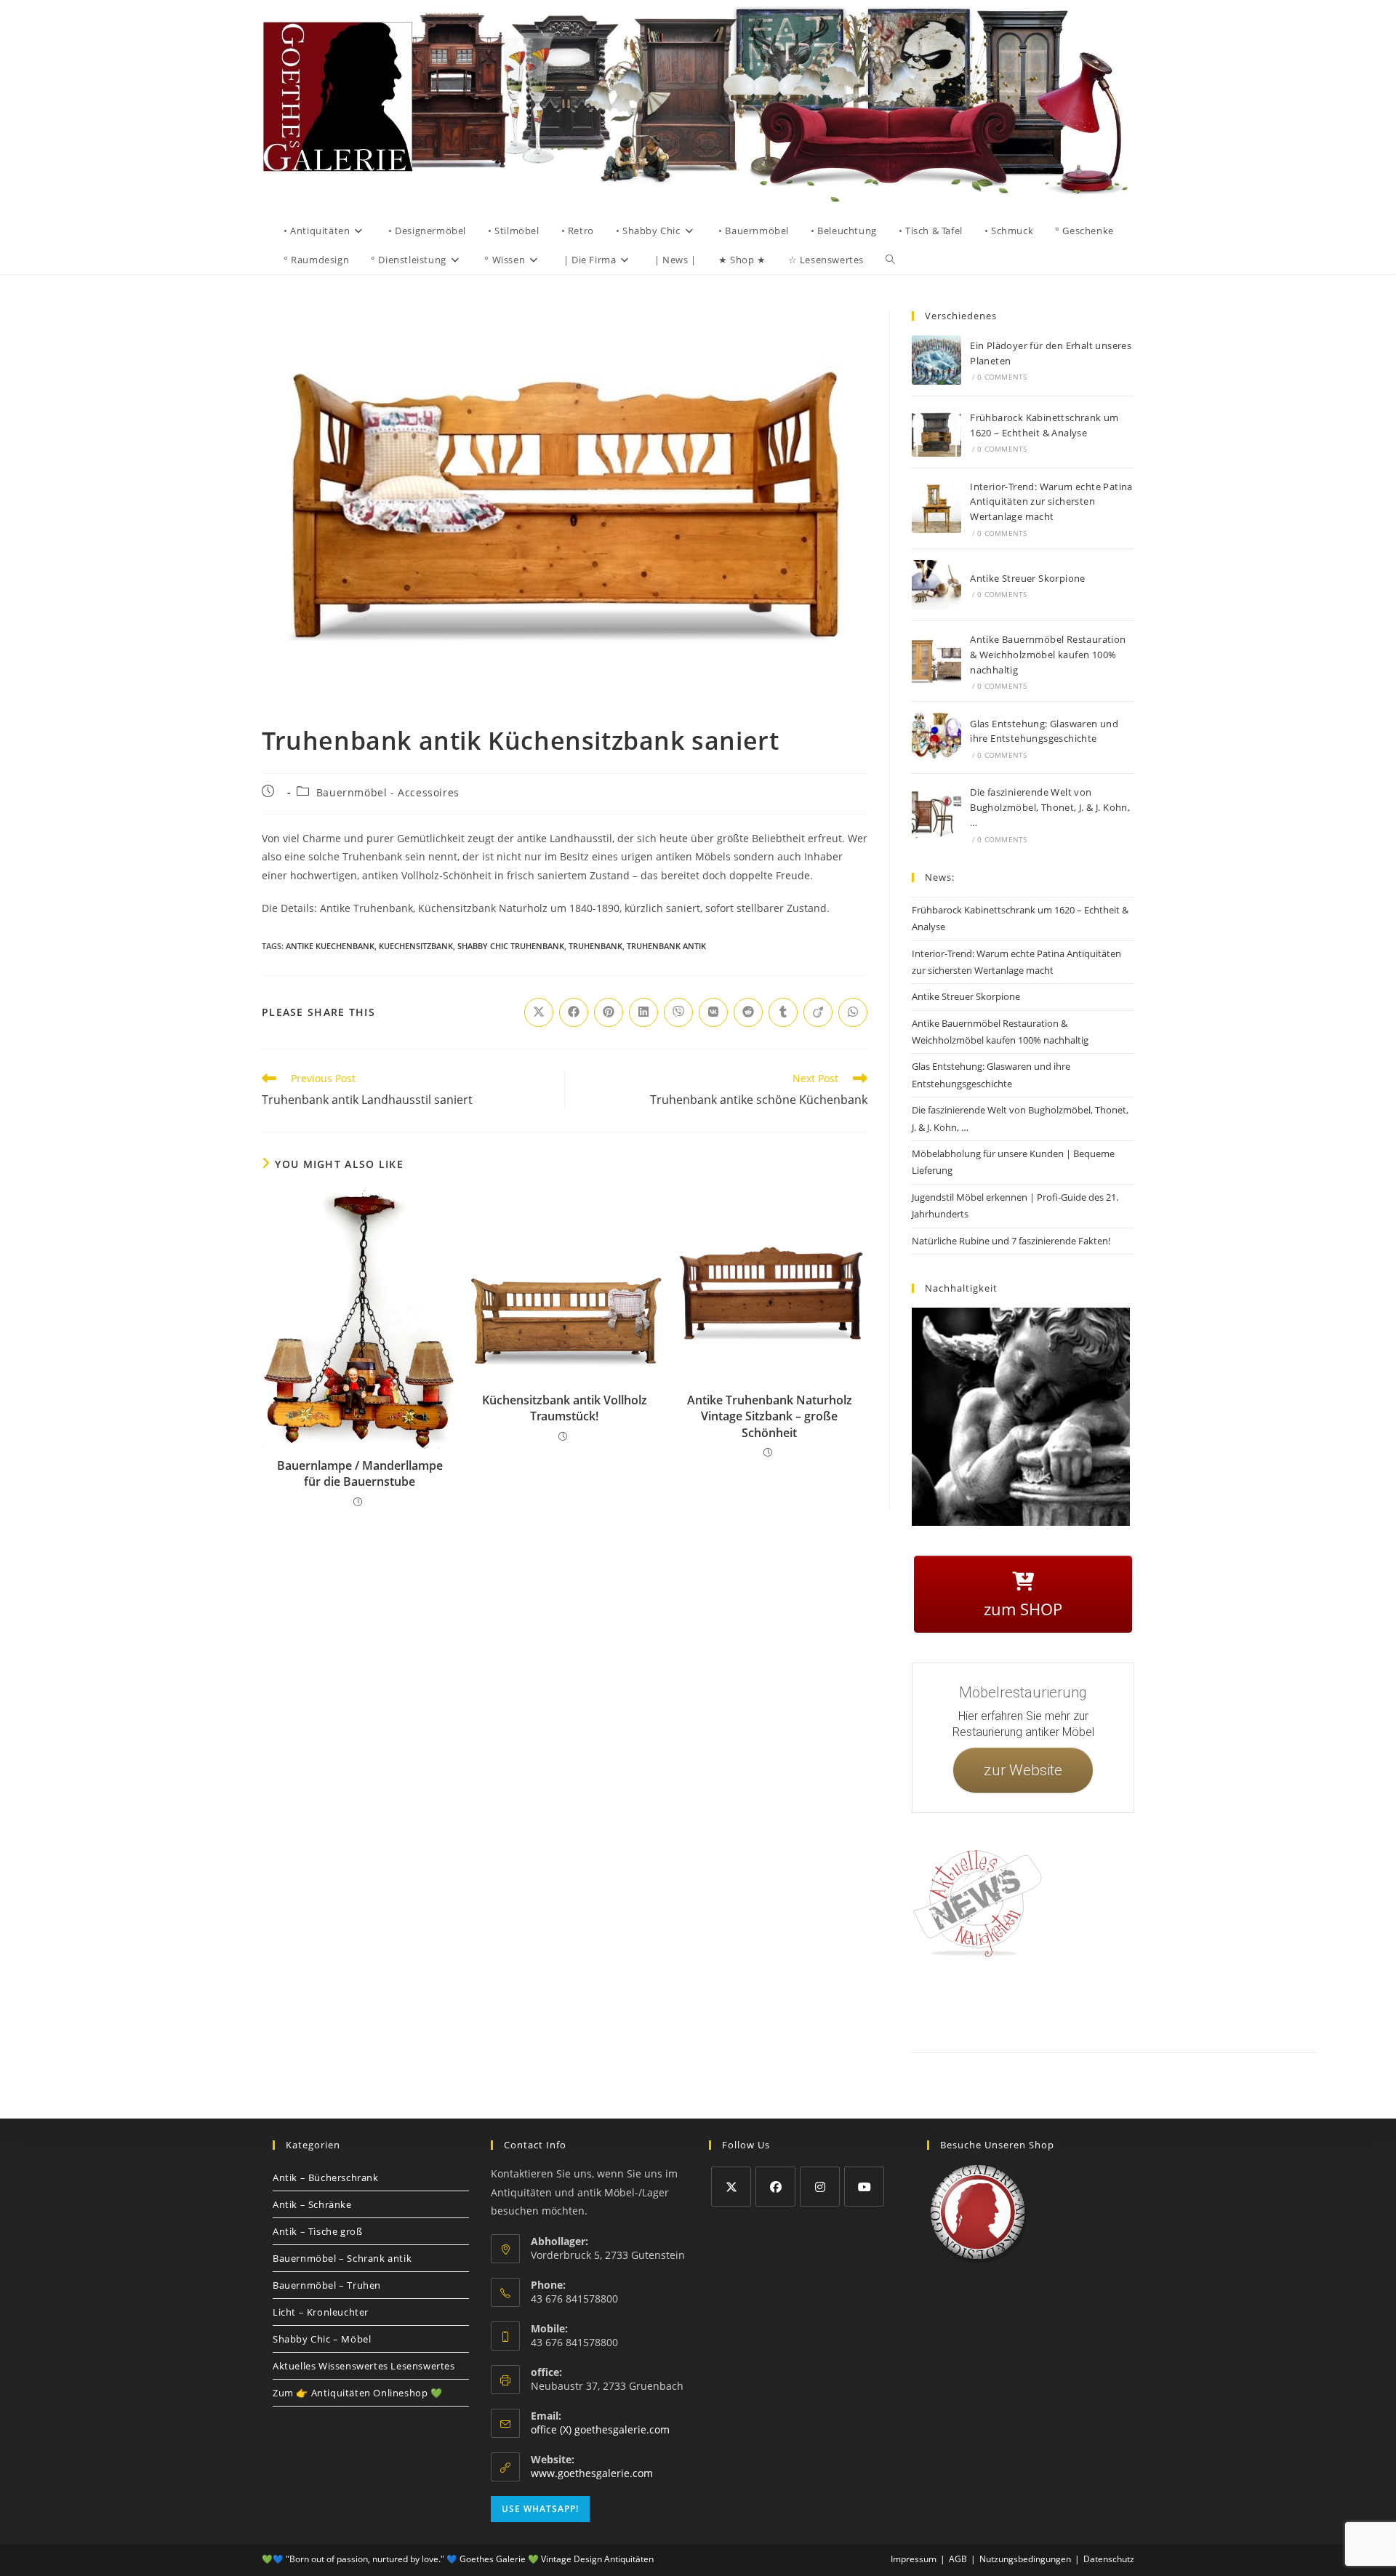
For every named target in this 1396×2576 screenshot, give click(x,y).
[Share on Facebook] (574, 1012)
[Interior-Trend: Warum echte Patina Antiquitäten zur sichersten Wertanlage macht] (936, 508)
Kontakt (978, 2003)
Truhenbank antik (666, 946)
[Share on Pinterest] (609, 1012)
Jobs (1152, 2003)
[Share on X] (539, 1012)
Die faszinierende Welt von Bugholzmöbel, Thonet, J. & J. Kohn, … (1050, 807)
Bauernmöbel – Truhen (327, 2285)
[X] (731, 2187)
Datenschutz (1078, 2003)
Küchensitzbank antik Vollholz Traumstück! (565, 1408)
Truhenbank (595, 946)
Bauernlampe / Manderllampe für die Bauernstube (360, 1473)
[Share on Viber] (678, 1012)
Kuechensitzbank (416, 946)
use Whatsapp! (540, 2509)
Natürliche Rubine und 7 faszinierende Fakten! (1011, 1241)
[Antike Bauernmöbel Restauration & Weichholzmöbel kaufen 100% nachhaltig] (936, 661)
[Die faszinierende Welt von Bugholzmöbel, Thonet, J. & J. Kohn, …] (936, 815)
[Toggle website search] (890, 260)
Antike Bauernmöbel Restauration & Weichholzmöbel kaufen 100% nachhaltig (1048, 655)
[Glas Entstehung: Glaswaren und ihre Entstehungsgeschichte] (936, 737)
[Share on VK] (713, 1012)
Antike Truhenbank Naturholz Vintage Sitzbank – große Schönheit (770, 1416)
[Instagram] (820, 2187)
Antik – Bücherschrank (326, 2177)
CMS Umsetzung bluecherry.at (1286, 2020)
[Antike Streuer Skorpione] (936, 585)
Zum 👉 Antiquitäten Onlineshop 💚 (358, 2393)
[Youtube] (864, 2187)
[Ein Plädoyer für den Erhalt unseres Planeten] (936, 360)
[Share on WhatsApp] (853, 1012)
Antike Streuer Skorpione (1028, 578)
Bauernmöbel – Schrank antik (342, 2258)
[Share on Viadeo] (818, 1012)
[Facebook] (775, 2187)
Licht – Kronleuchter (321, 2312)
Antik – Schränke (312, 2204)
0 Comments (1002, 377)
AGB (1122, 2003)
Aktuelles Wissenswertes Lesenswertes (364, 2366)
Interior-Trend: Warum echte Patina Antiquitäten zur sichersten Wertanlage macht (1051, 502)
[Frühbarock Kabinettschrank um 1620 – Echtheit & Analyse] (936, 432)
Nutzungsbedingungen (1212, 2003)
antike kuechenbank (330, 946)
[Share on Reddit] (748, 1012)
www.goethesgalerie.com (592, 2473)
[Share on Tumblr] (783, 1012)
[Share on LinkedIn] (643, 1012)
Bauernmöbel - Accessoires (388, 792)
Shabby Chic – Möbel (322, 2339)
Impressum (1025, 2003)
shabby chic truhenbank (511, 946)
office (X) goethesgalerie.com (600, 2429)
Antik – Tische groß (317, 2231)
